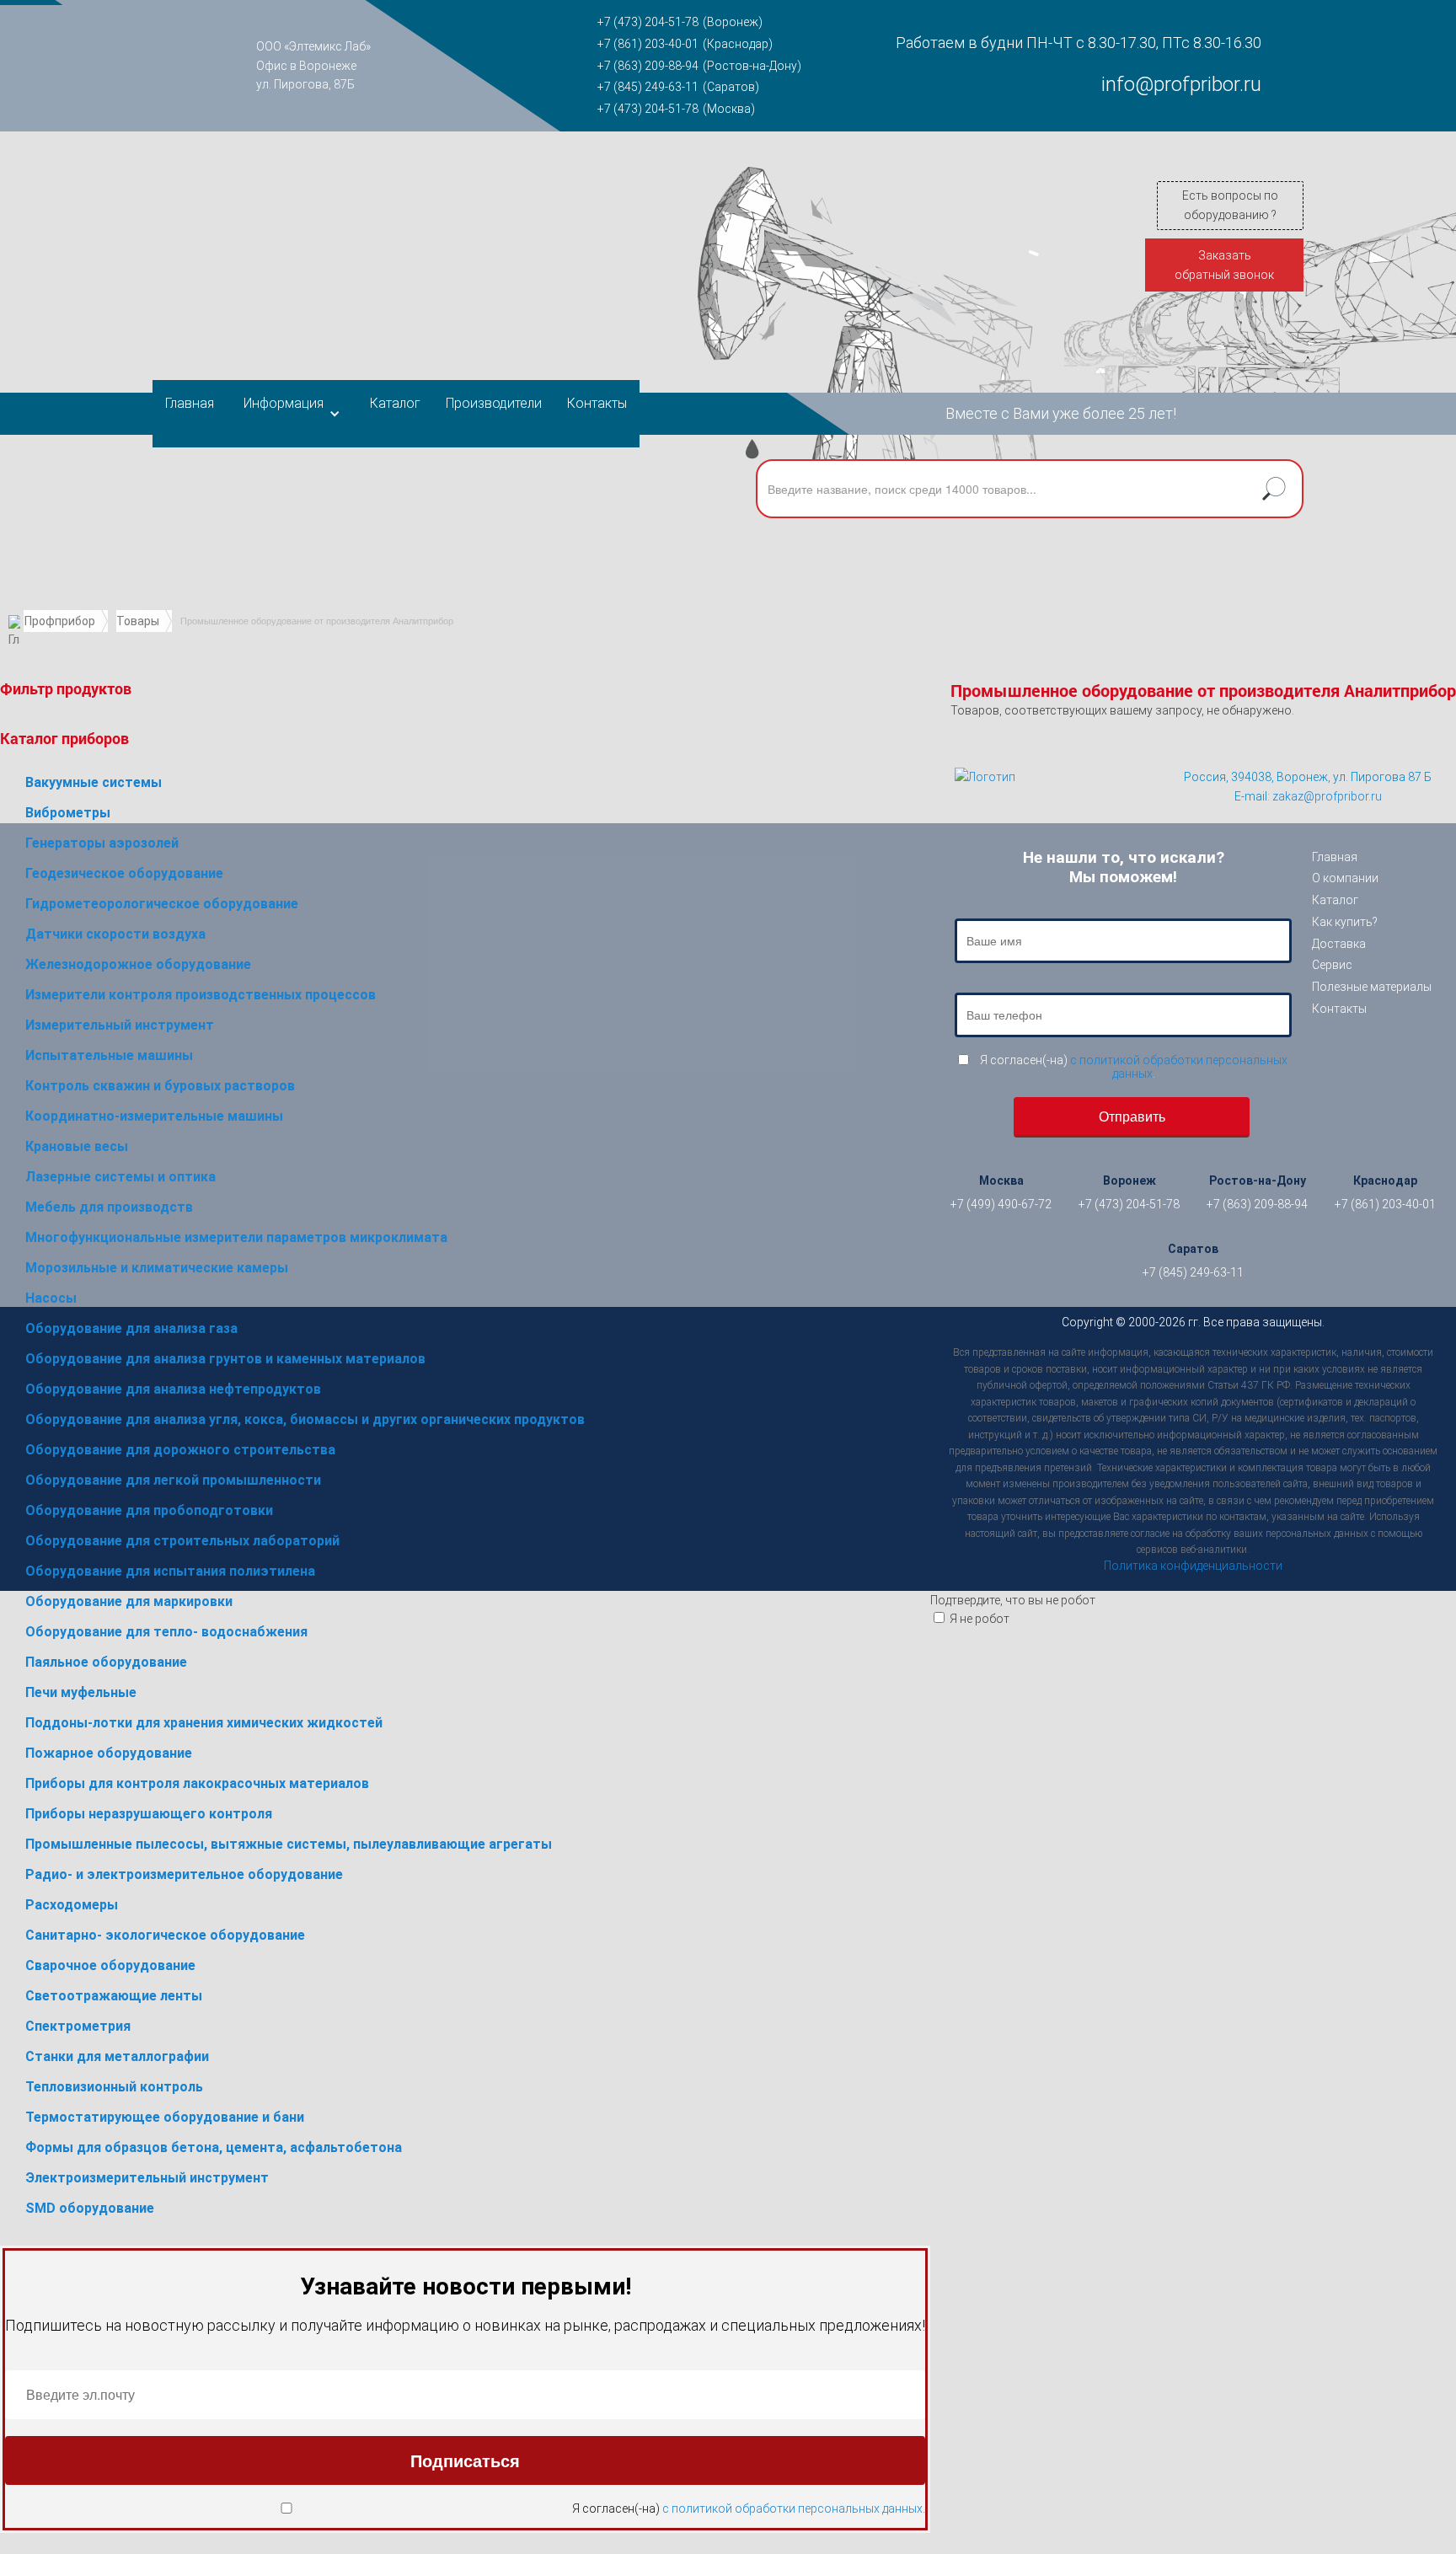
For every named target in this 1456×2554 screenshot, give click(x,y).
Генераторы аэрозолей (102, 843)
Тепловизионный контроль (114, 2087)
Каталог (395, 403)
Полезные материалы (1372, 987)
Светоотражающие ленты (114, 1996)
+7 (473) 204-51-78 (648, 22)
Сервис (1332, 965)
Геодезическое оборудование (124, 873)
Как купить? (1345, 922)
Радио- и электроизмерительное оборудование (184, 1874)
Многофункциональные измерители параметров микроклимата (236, 1237)
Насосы (51, 1298)
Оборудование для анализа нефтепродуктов (173, 1389)
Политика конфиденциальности (1193, 1566)
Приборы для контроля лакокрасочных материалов (197, 1783)
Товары (138, 621)
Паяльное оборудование (106, 1662)
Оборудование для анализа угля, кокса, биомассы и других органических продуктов (305, 1419)
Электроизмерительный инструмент (147, 2178)
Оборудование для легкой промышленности (173, 1480)
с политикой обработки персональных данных (792, 2508)
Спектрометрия (78, 2026)
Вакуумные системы (94, 782)
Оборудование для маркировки (129, 1601)
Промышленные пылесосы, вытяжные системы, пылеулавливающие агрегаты (289, 1844)
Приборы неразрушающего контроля (149, 1814)
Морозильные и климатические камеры (157, 1268)
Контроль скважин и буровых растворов (160, 1086)
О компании (1345, 878)
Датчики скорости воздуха (115, 934)
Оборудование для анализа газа (131, 1328)
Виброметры (68, 813)
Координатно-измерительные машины (154, 1116)
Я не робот (980, 1619)
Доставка (1339, 944)
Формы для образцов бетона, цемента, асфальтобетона (214, 2147)
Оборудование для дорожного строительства (180, 1450)
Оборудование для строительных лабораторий (182, 1541)
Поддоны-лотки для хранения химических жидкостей (204, 1723)
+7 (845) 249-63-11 (648, 87)
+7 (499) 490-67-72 (1001, 1204)
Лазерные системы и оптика (120, 1177)
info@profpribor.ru (1181, 84)
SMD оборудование (90, 2208)
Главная (190, 403)
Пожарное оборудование (109, 1753)
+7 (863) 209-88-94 (648, 66)
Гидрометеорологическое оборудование (162, 904)
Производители (494, 403)
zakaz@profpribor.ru (1327, 796)
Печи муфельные (81, 1692)
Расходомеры (72, 1905)
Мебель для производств (109, 1207)
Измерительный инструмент (120, 1025)
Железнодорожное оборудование (138, 964)
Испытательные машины (109, 1055)
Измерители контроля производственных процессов (201, 995)
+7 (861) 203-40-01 (648, 44)
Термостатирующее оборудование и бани (165, 2117)
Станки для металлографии (117, 2056)
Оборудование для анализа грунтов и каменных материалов (225, 1359)
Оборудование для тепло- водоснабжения (166, 1632)
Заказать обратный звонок (1224, 265)
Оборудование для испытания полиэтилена (170, 1571)
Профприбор (60, 621)
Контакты (597, 403)
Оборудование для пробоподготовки (149, 1510)
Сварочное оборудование (110, 1965)
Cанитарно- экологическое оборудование (165, 1935)
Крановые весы (77, 1146)
